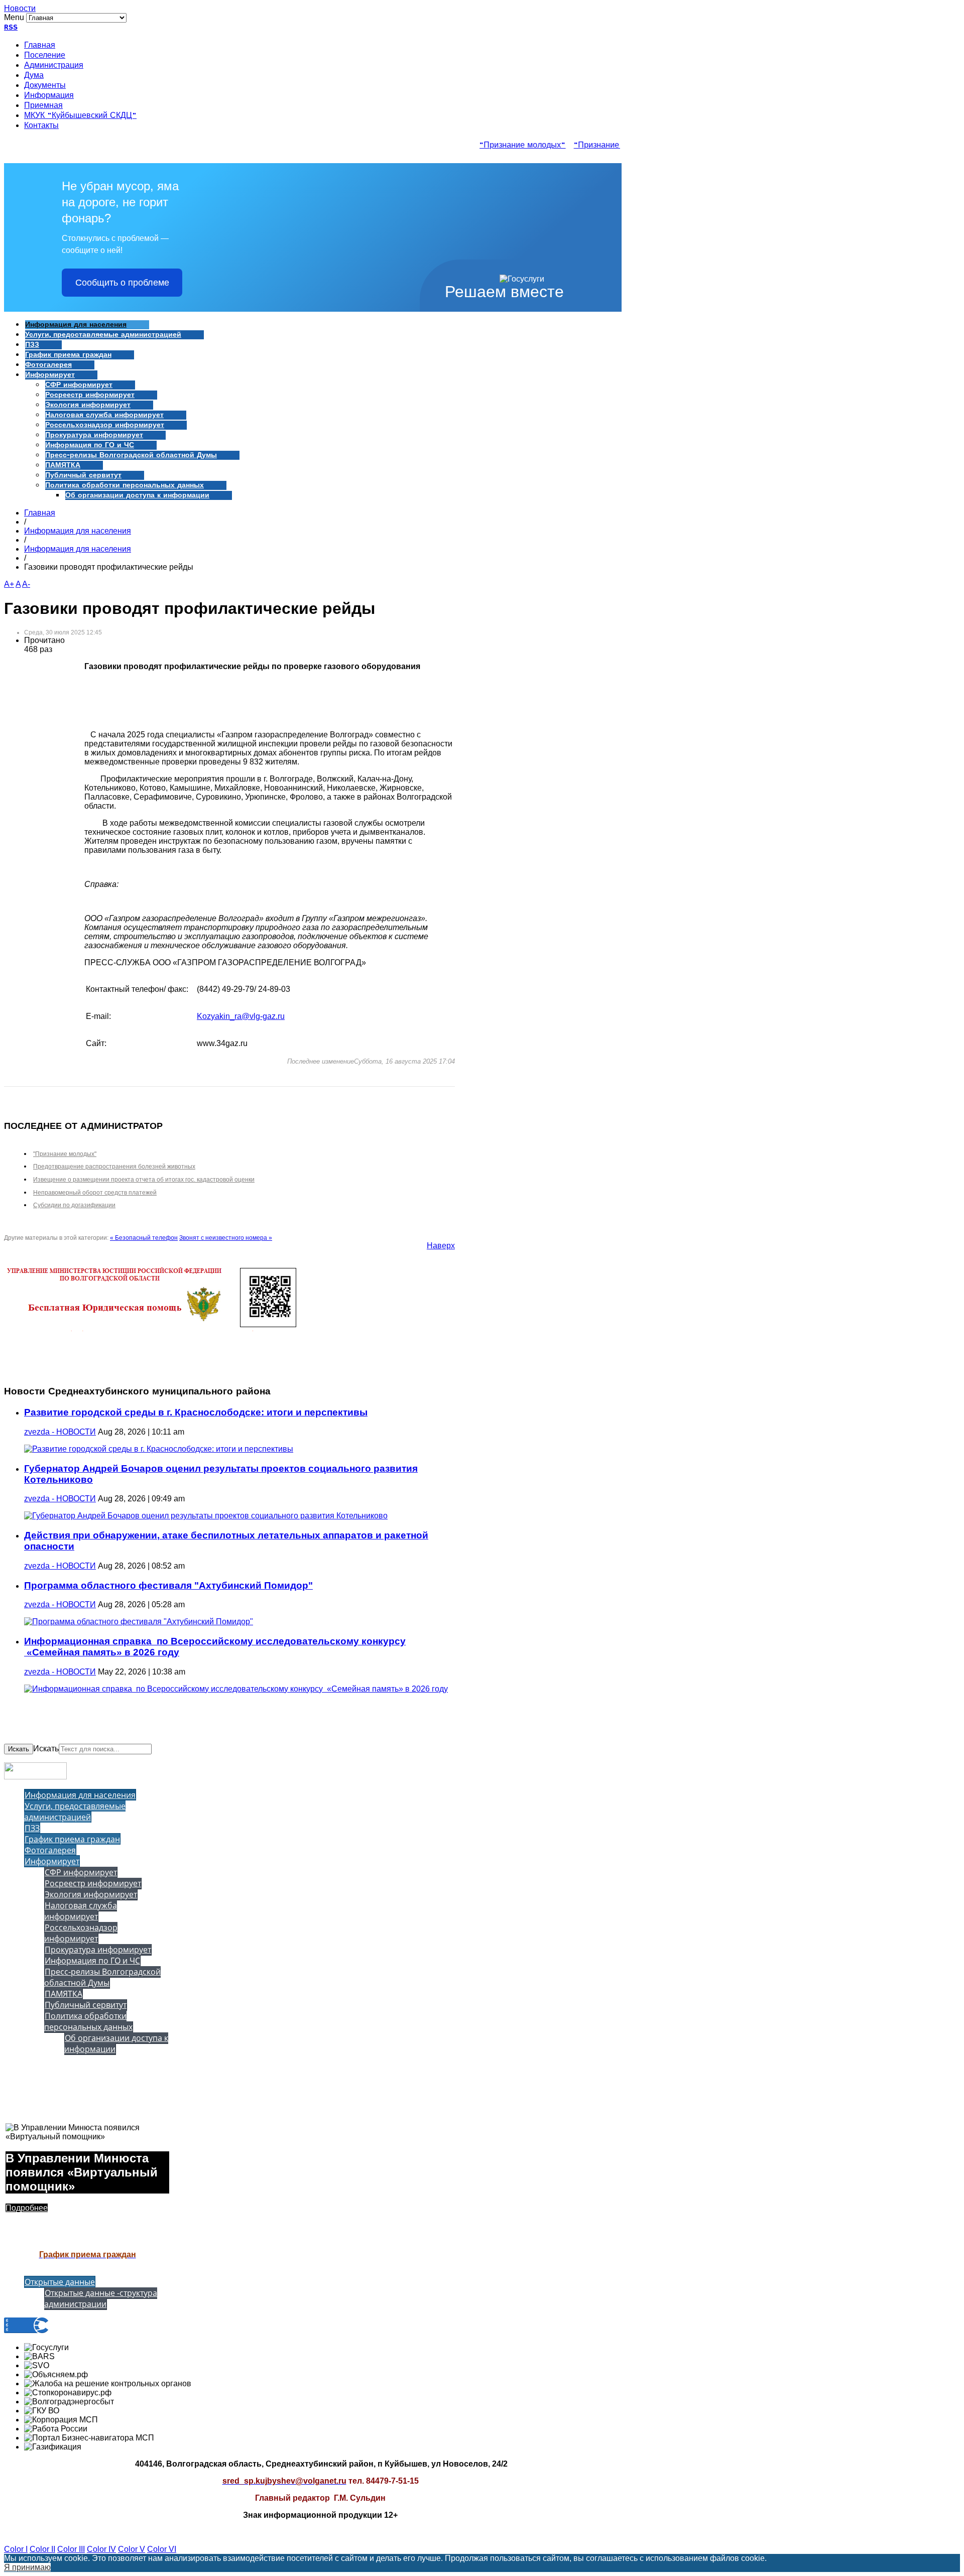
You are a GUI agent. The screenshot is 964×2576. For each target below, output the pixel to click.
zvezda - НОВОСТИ (60, 1432)
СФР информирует (79, 385)
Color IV (101, 2549)
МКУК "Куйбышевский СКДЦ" (80, 116)
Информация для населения (76, 325)
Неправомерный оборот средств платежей (95, 1193)
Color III (71, 2549)
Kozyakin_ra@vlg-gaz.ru (241, 1016)
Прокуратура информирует (94, 435)
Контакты (41, 126)
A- (26, 584)
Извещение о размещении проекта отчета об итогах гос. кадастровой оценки (144, 1180)
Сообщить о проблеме (122, 283)
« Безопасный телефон (144, 1238)
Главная (40, 46)
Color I (16, 2549)
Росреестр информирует (90, 395)
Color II (42, 2549)
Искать (19, 1749)
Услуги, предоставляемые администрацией (103, 335)
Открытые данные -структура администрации (101, 2298)
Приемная (43, 106)
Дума (34, 76)
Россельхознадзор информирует (105, 425)
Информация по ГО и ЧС (90, 445)
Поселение (45, 56)
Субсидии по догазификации (74, 1205)
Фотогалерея (48, 365)
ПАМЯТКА (63, 465)
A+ (9, 584)
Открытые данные (60, 2282)
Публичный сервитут (83, 475)
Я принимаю (27, 2567)
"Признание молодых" (507, 146)
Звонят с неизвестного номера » (226, 1238)
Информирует (50, 375)
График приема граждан (68, 355)
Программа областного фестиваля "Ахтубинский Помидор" (168, 1585)
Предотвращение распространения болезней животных (114, 1167)
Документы (45, 86)
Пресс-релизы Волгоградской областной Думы (131, 455)
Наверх (441, 1246)
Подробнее (27, 2208)
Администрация (54, 66)
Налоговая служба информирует (104, 415)
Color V (132, 2549)
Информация (49, 96)
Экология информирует (88, 405)
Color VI (162, 2549)
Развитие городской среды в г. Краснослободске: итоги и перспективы (196, 1412)
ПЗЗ (32, 345)
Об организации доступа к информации (137, 495)
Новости (20, 8)
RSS (11, 28)
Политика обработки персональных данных (125, 485)
